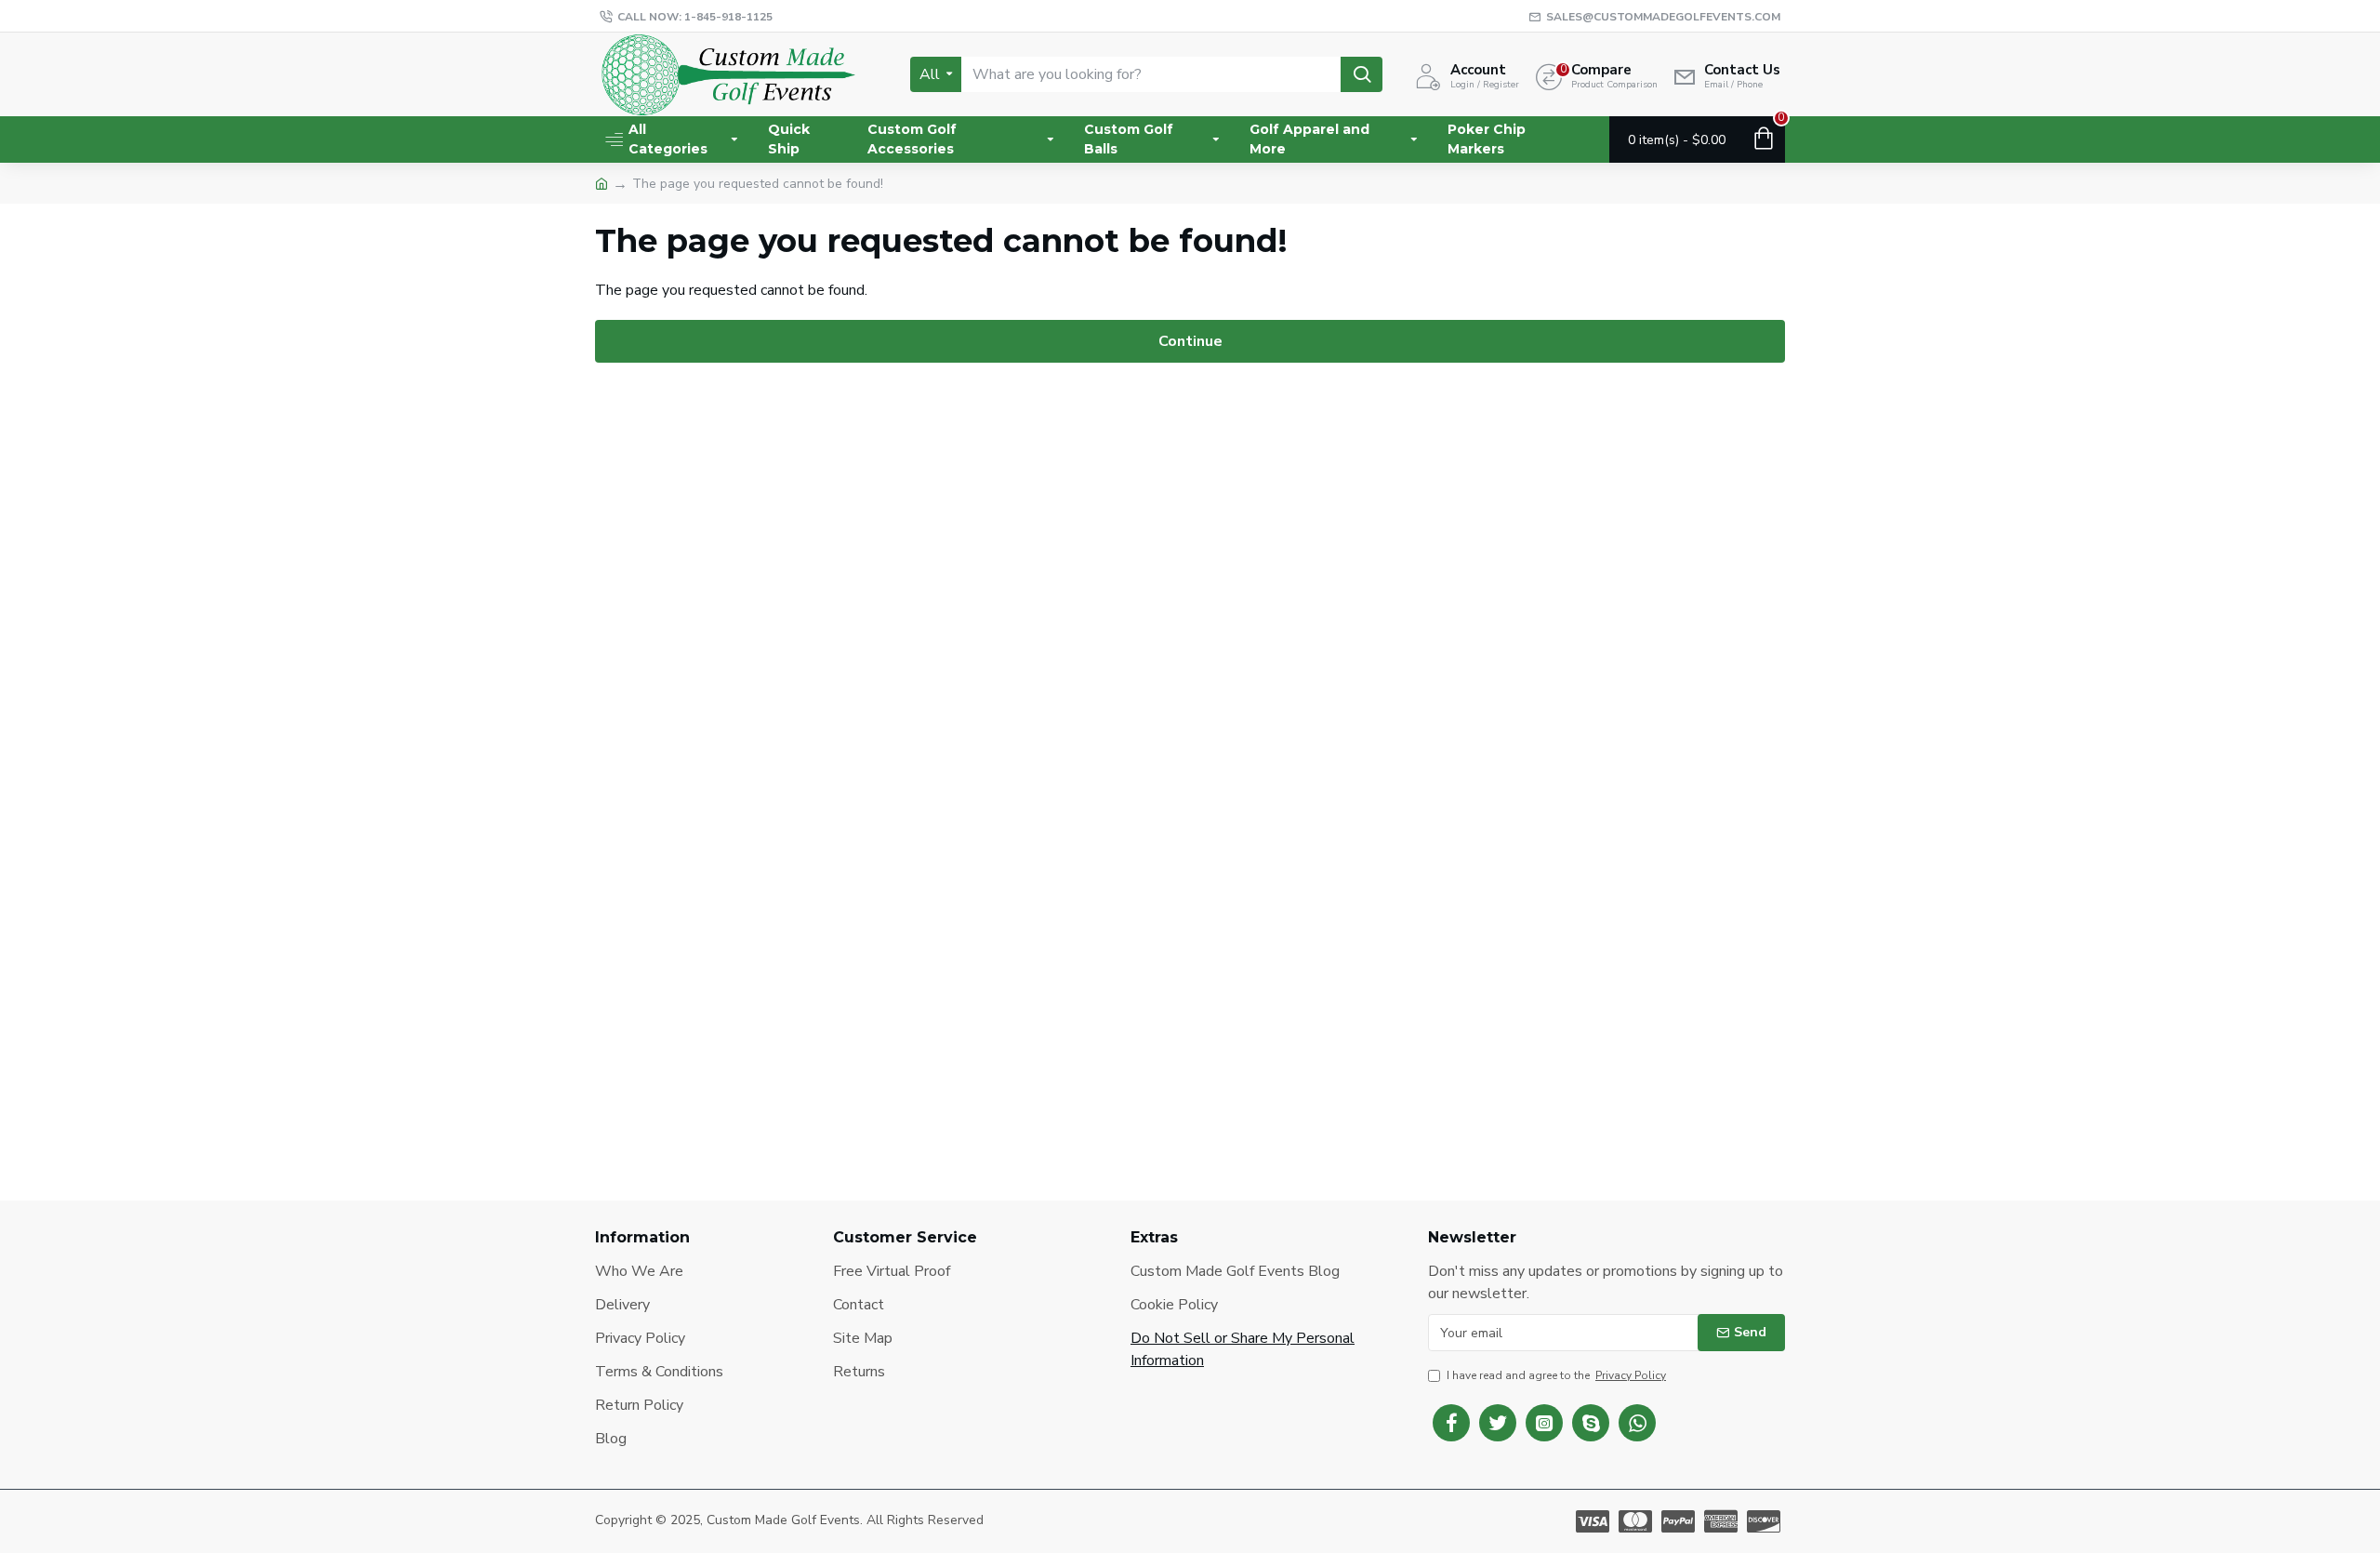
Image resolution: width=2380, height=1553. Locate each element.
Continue (1190, 341)
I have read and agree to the (1556, 1375)
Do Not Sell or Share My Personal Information (1243, 1349)
